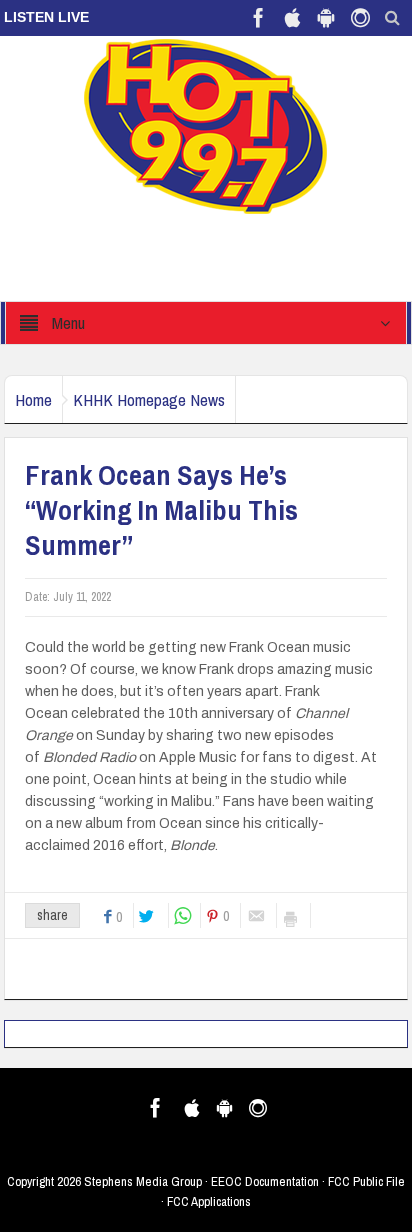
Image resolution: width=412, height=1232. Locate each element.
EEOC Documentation (265, 1181)
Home (33, 399)
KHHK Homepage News (149, 399)
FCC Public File (366, 1181)
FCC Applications (209, 1201)
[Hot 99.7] (206, 125)
